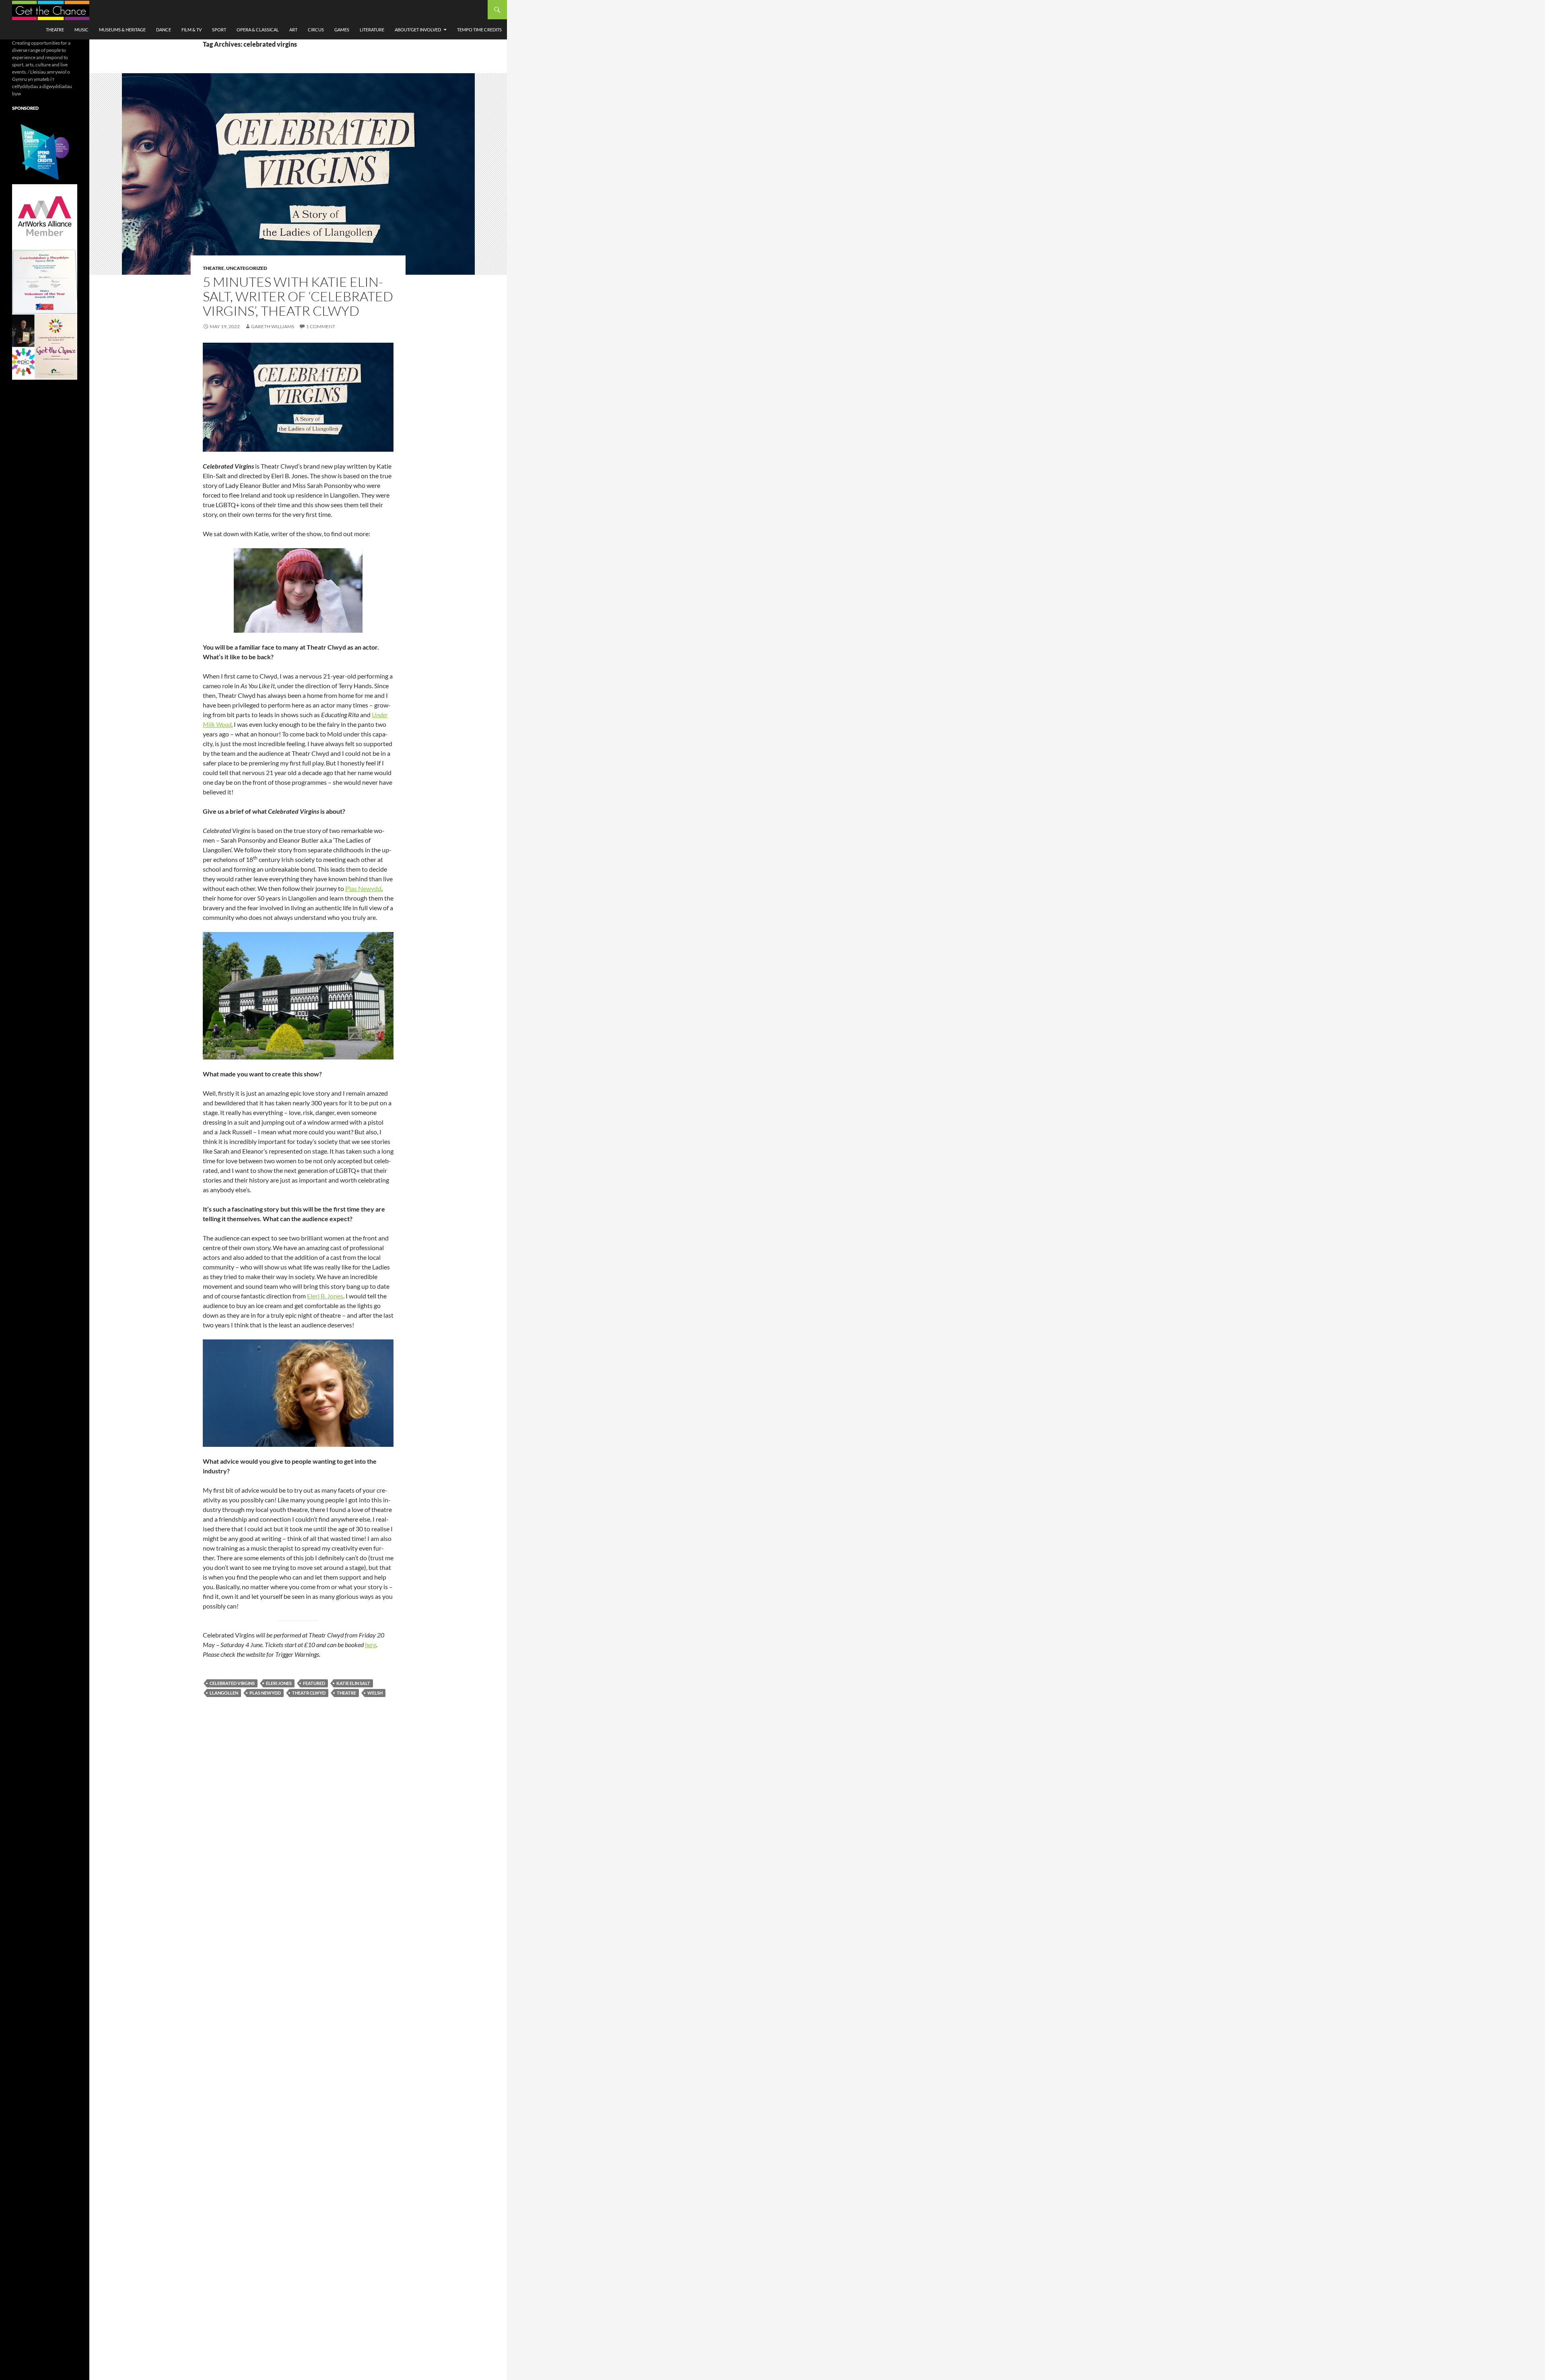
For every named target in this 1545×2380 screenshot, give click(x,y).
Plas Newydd (363, 888)
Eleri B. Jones (325, 1296)
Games (342, 30)
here (371, 1645)
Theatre (55, 30)
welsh (375, 1693)
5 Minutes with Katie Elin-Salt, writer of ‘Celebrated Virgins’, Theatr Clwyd (298, 296)
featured (314, 1683)
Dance (164, 30)
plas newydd (265, 1693)
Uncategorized (247, 268)
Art (293, 30)
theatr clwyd (309, 1693)
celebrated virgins (232, 1683)
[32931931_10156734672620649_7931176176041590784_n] (45, 281)
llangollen (224, 1693)
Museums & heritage (122, 30)
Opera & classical (258, 30)
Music (81, 30)
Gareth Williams (273, 326)
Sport (219, 30)
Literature (372, 30)
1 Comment (321, 326)
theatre (346, 1693)
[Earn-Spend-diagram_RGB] (45, 151)
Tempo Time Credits (479, 30)
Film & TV (192, 30)
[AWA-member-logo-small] (45, 216)
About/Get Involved (418, 30)
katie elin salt (353, 1683)
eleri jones (279, 1683)
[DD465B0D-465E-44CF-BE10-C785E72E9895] (45, 347)
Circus (316, 30)
